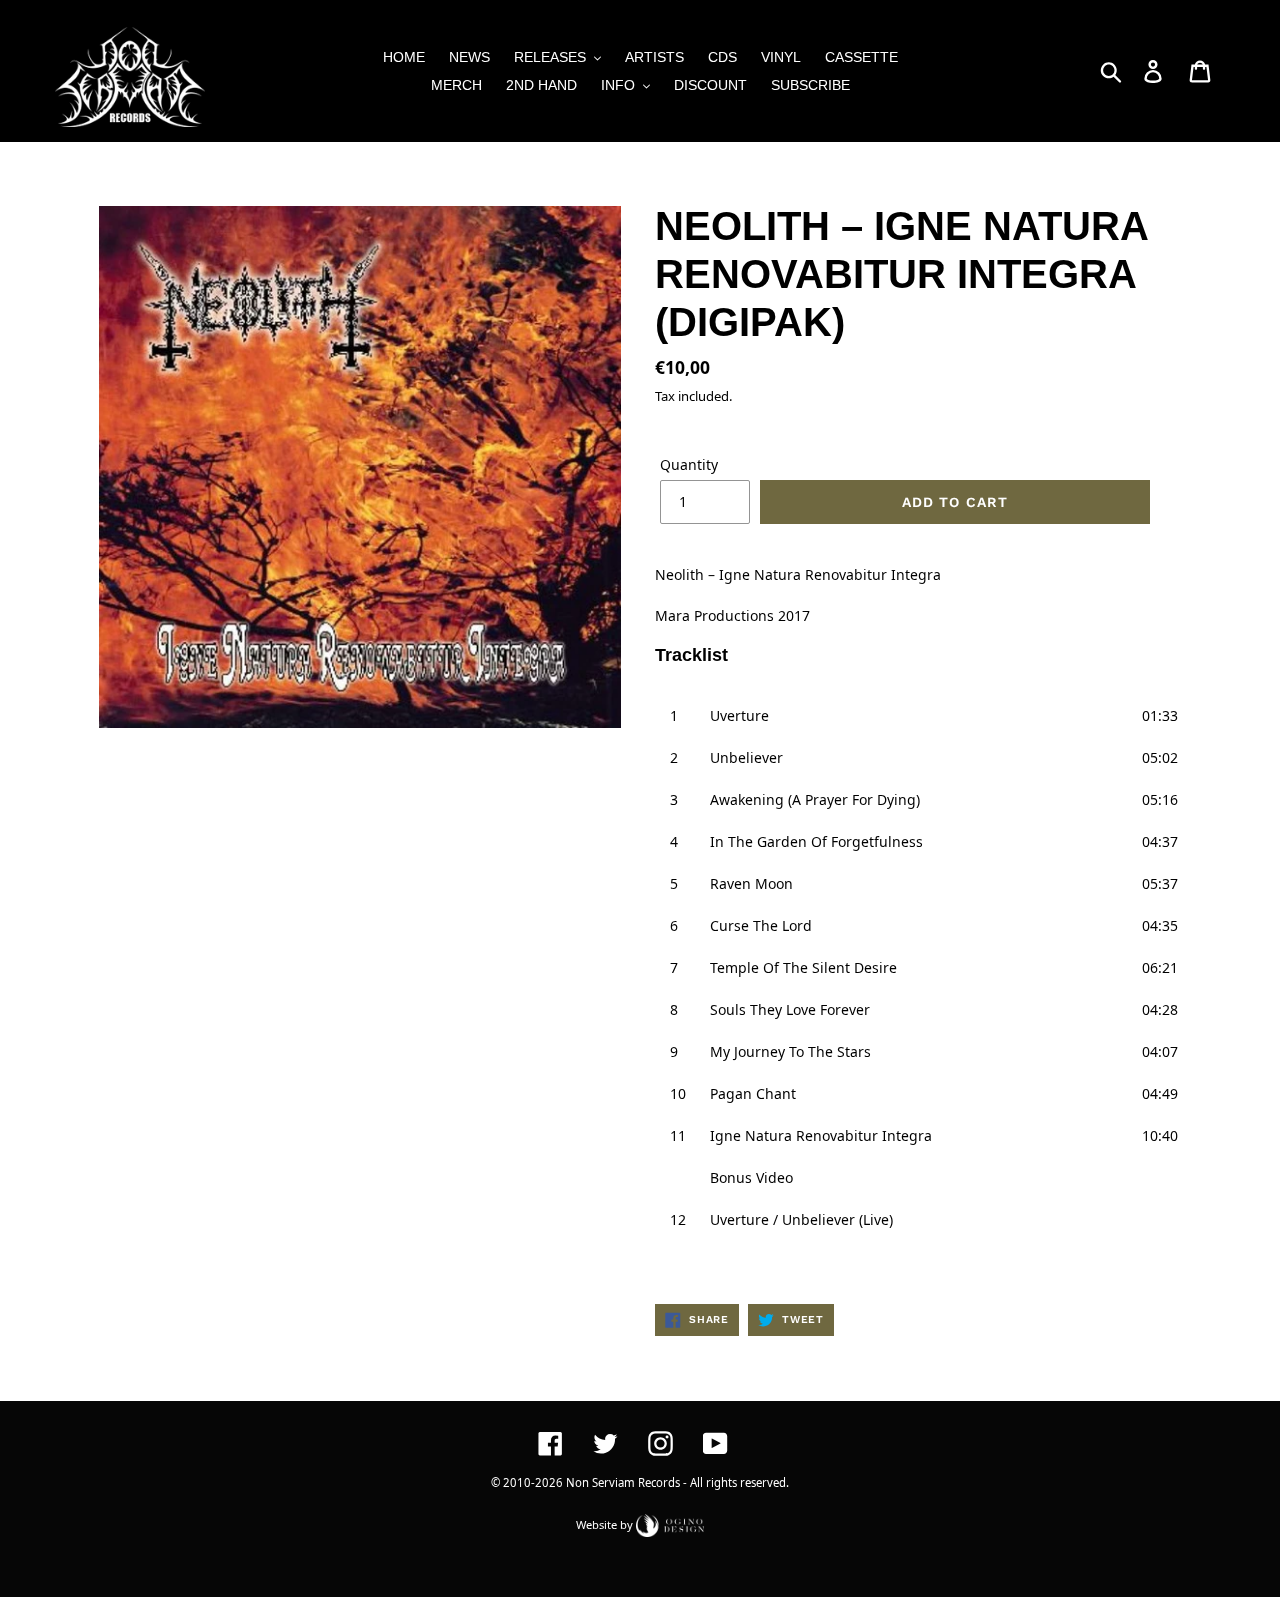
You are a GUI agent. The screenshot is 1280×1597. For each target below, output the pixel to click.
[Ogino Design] (670, 1523)
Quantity (689, 464)
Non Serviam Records (623, 1482)
